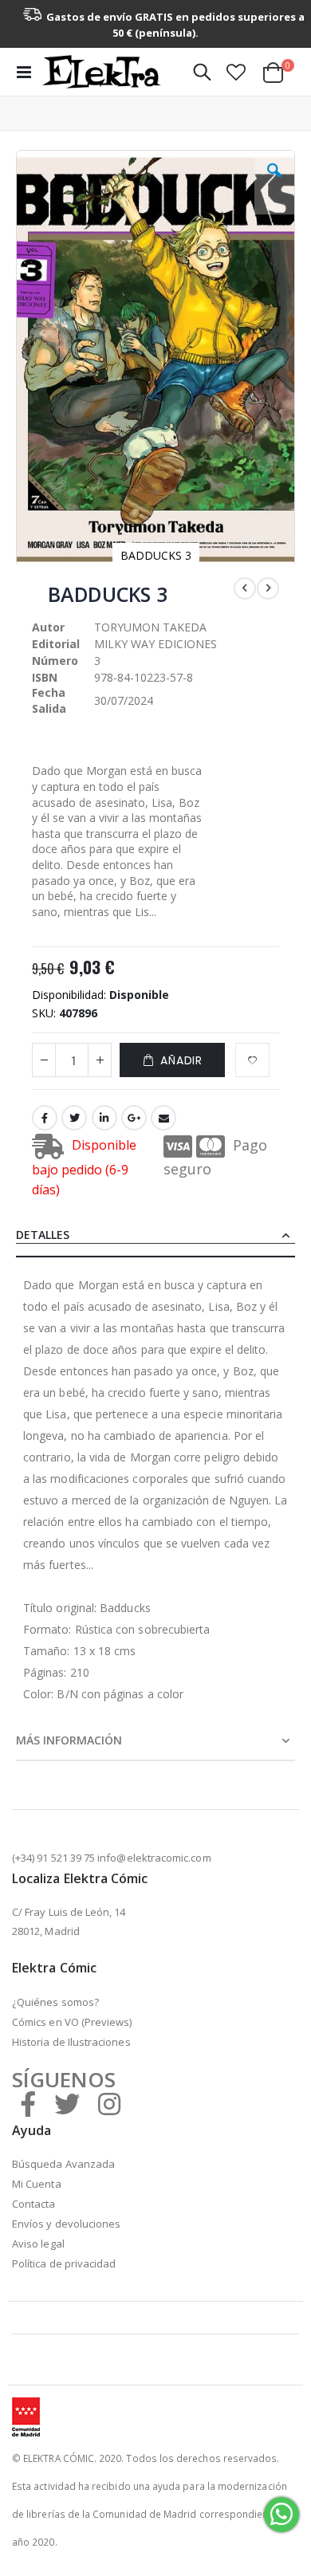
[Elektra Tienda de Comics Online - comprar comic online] (101, 72)
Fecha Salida (49, 700)
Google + (134, 1118)
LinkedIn (104, 1118)
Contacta (34, 2204)
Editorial (56, 644)
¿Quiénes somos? (55, 2002)
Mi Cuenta (37, 2184)
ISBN (45, 677)
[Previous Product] (245, 588)
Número (55, 661)
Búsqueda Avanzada (63, 2164)
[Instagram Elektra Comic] (109, 2104)
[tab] (155, 1236)
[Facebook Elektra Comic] (28, 2104)
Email (163, 1118)
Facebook (45, 1118)
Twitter (74, 1118)
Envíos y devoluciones (66, 2224)
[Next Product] (268, 588)
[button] (236, 72)
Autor (48, 627)
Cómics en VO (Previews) (72, 2022)
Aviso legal (38, 2244)
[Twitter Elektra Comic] (67, 2104)
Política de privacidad (64, 2263)
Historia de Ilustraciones (71, 2042)
